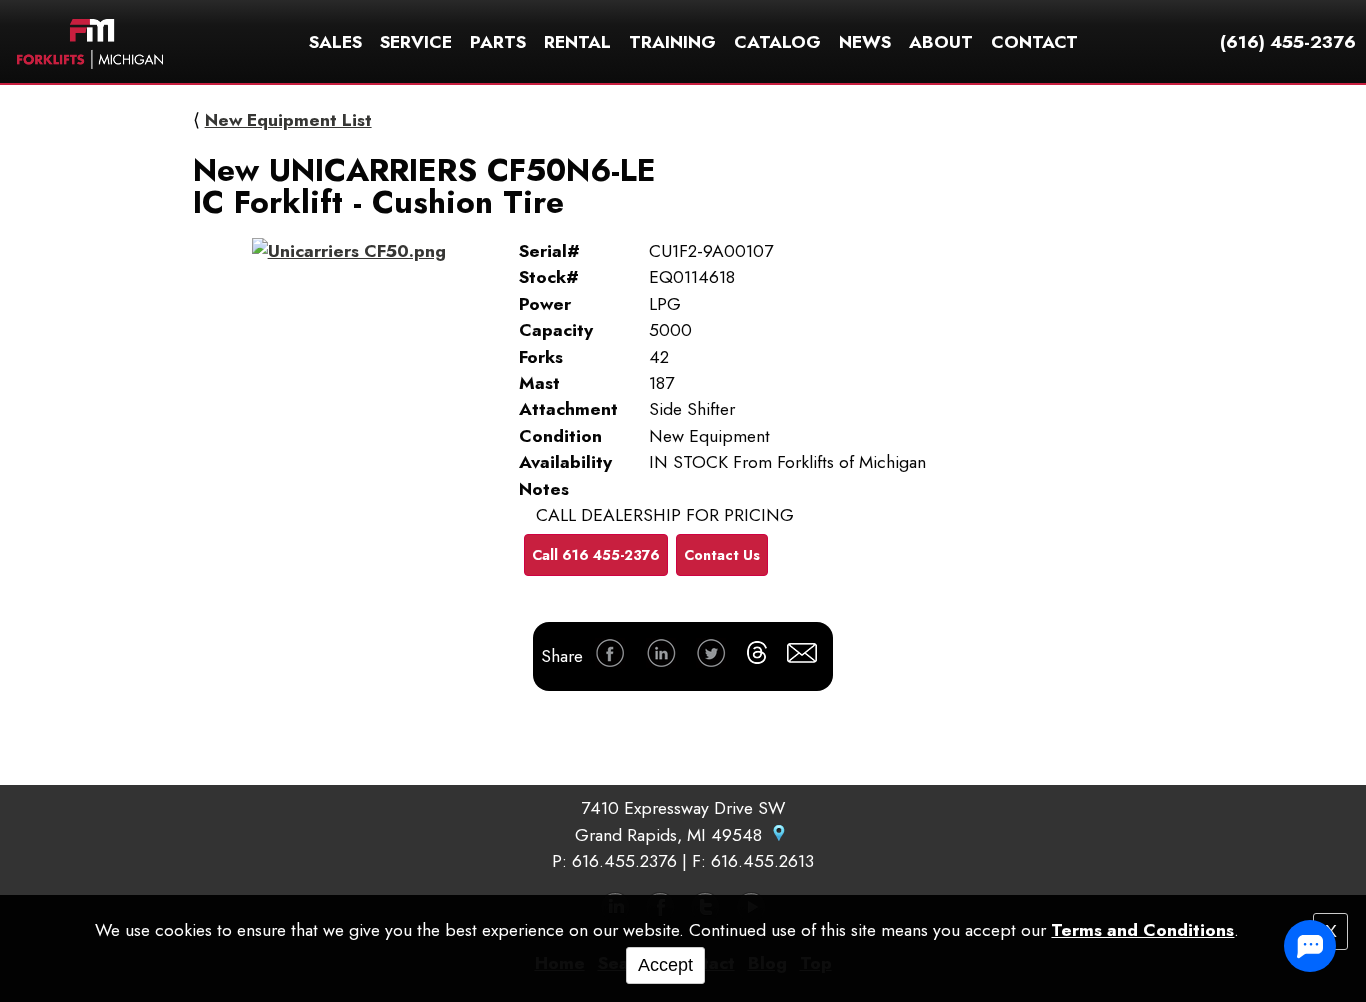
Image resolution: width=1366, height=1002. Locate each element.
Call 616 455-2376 (596, 555)
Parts (498, 42)
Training (672, 42)
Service (416, 42)
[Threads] (757, 656)
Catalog (777, 42)
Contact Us (722, 555)
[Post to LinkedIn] (661, 656)
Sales (335, 42)
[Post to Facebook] (610, 656)
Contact (1034, 42)
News (865, 42)
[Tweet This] (711, 656)
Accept (665, 965)
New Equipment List (288, 120)
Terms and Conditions (1142, 930)
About (941, 42)
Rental (577, 42)
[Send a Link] (802, 656)
